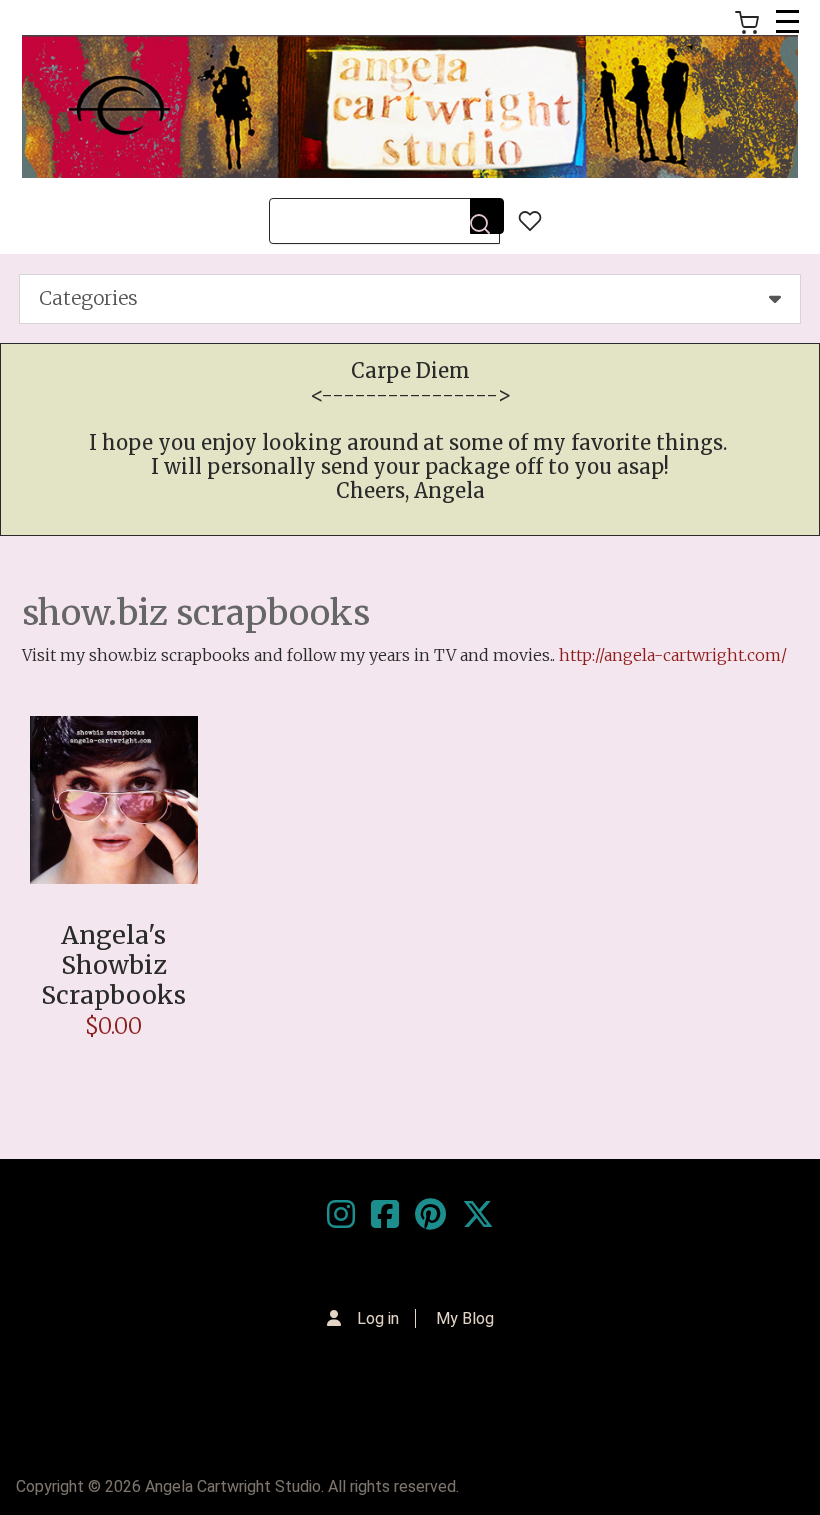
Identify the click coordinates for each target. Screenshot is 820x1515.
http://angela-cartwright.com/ (673, 655)
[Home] (410, 106)
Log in (378, 1318)
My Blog (465, 1318)
